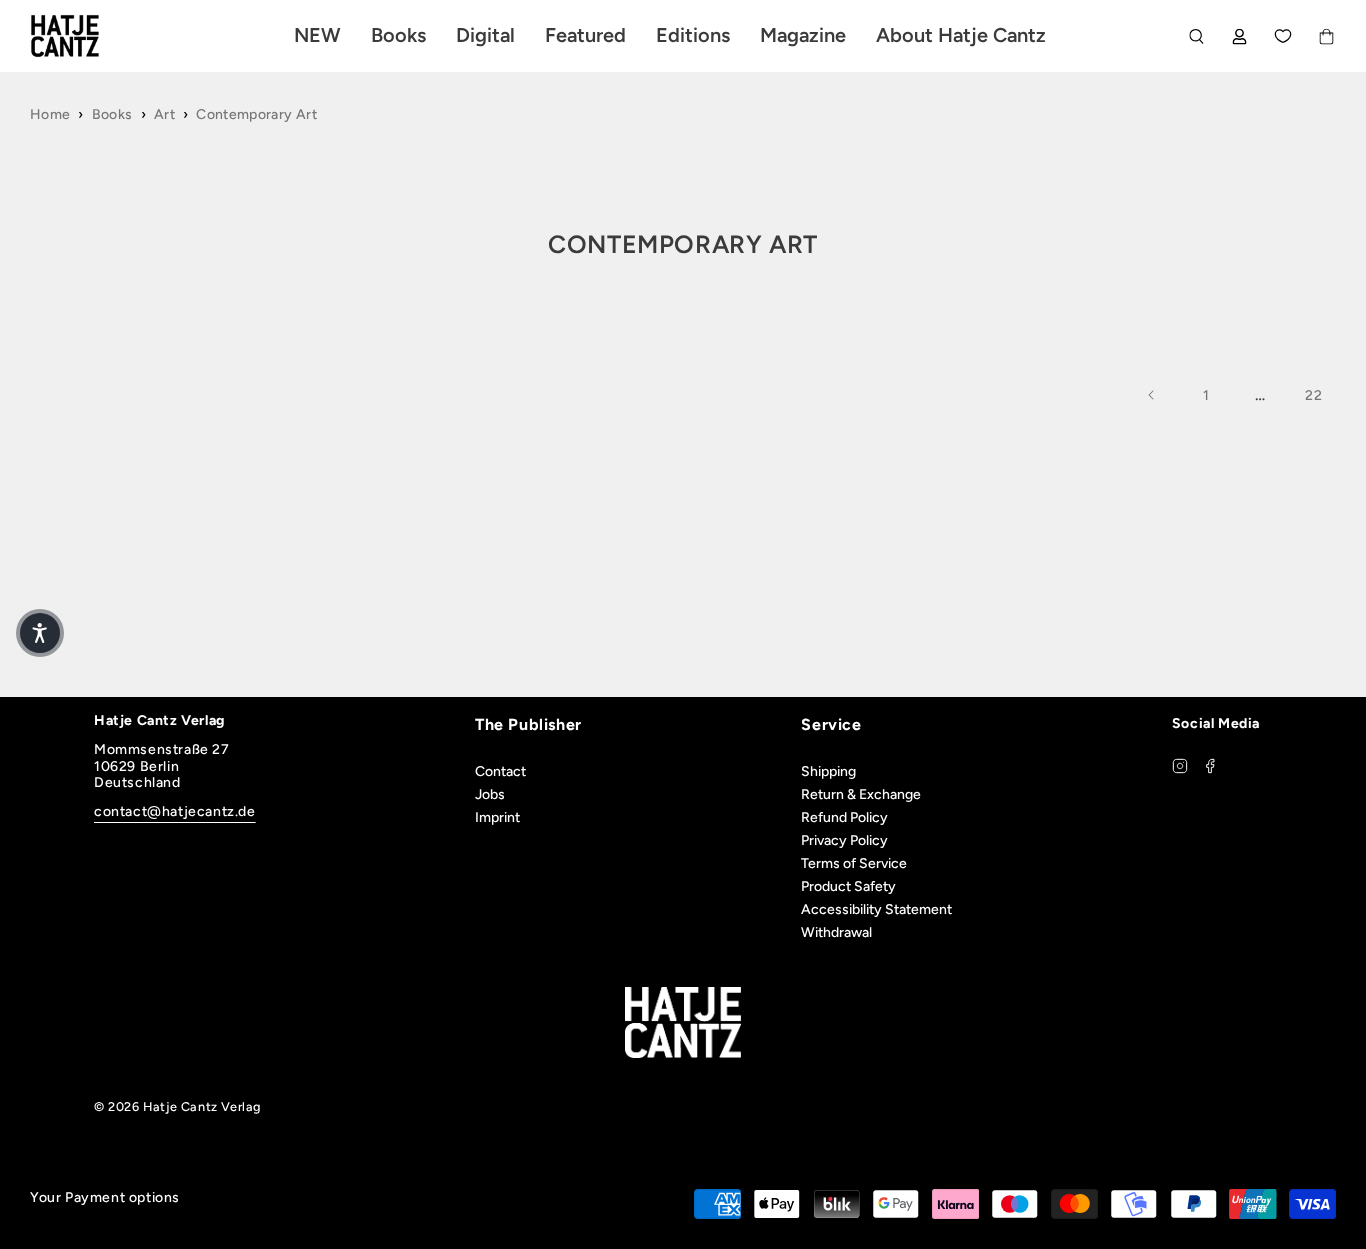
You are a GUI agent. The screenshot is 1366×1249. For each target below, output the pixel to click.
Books (112, 114)
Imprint (497, 817)
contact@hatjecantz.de (175, 811)
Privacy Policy (844, 840)
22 (1313, 395)
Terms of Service (854, 863)
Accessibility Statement (876, 909)
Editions (693, 35)
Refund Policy (844, 817)
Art (164, 114)
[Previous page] (1152, 395)
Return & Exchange (861, 794)
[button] (40, 633)
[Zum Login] (1239, 36)
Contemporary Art (256, 114)
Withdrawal (836, 932)
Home (50, 114)
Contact (500, 771)
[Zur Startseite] (88, 36)
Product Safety (848, 886)
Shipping (828, 771)
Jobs (490, 794)
